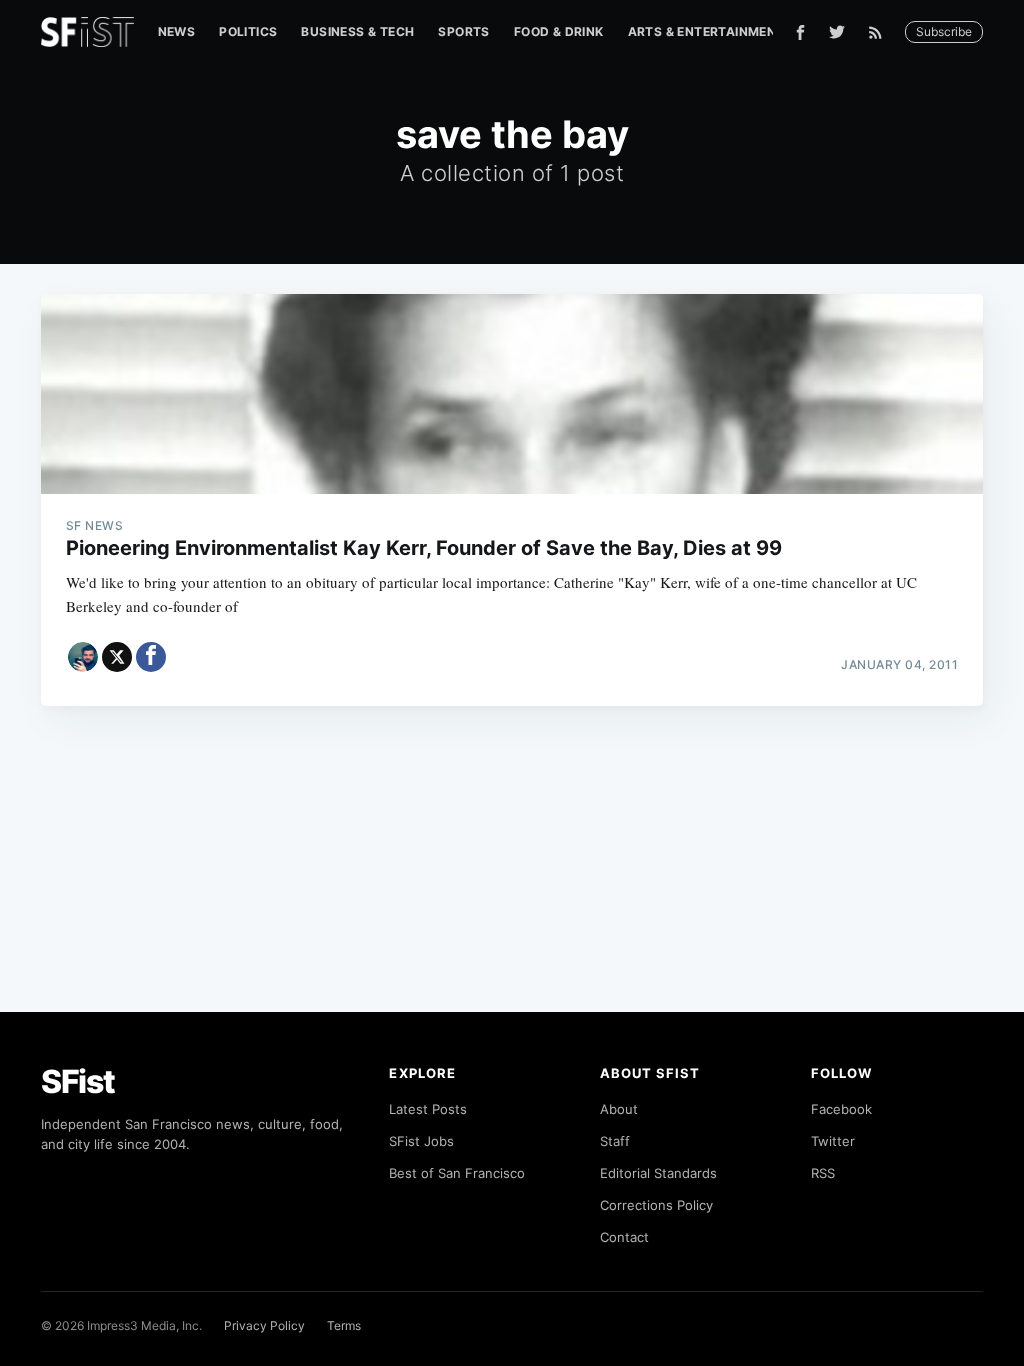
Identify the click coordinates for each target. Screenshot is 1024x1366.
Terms (344, 1325)
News (177, 31)
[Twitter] (837, 32)
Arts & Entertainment (706, 31)
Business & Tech (357, 31)
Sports (463, 31)
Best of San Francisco (457, 1173)
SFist (78, 1081)
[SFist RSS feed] (880, 32)
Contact (624, 1237)
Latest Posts (428, 1109)
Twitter (833, 1141)
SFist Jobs (421, 1141)
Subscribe (944, 31)
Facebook (841, 1109)
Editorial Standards (658, 1173)
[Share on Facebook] (151, 657)
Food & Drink (559, 31)
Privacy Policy (264, 1325)
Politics (248, 31)
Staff (615, 1141)
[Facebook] (800, 32)
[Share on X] (117, 657)
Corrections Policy (656, 1205)
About (619, 1109)
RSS (823, 1173)
